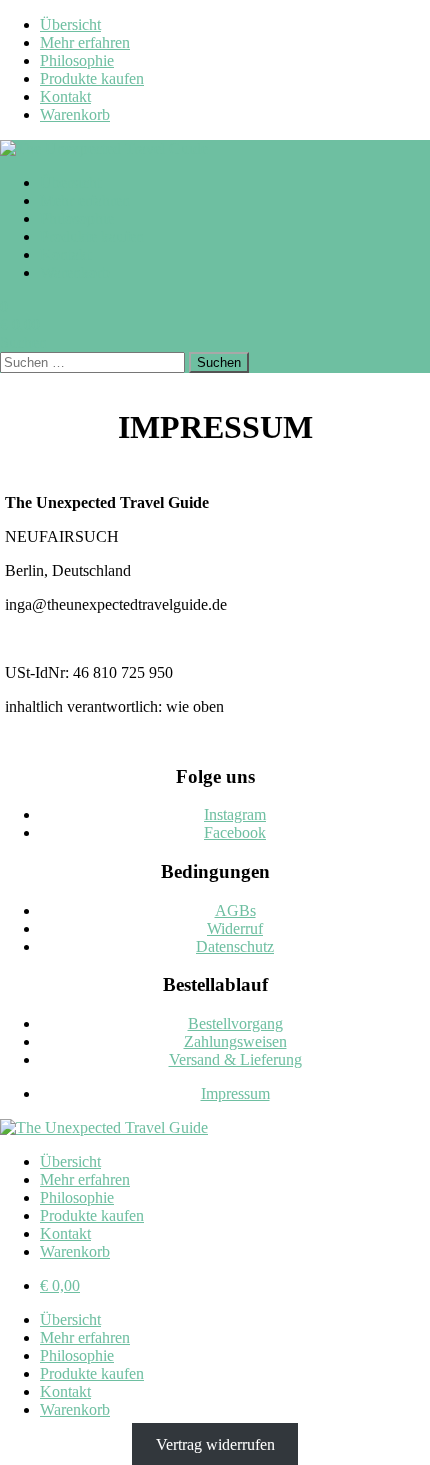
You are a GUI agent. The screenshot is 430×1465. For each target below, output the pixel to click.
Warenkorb (75, 114)
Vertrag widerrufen (215, 1443)
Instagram (235, 814)
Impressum (235, 1093)
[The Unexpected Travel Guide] (104, 148)
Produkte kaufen (92, 78)
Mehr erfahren (85, 42)
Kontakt (65, 96)
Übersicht (70, 24)
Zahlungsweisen (235, 1041)
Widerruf (235, 928)
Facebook (235, 832)
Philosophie (77, 60)
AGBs (235, 910)
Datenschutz (235, 946)
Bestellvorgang (235, 1023)
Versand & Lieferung (235, 1059)
